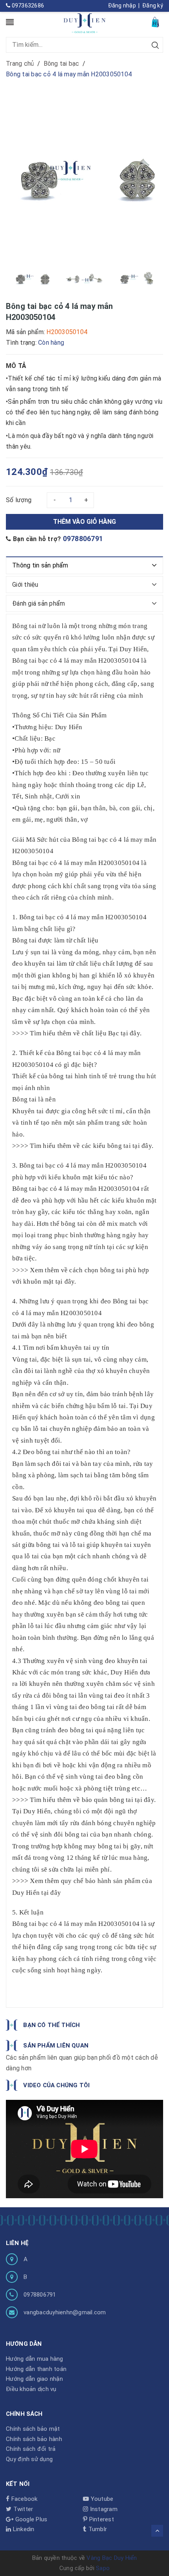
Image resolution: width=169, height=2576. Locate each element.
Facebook (23, 2499)
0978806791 (83, 539)
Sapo (103, 2568)
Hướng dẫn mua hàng (35, 2359)
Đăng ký (153, 6)
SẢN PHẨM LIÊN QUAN (56, 2046)
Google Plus (30, 2519)
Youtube (101, 2499)
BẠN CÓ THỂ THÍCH (51, 2025)
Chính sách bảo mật (33, 2429)
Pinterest (101, 2519)
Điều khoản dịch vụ (31, 2389)
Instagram (103, 2509)
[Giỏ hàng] (156, 22)
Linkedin (23, 2529)
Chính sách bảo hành (34, 2439)
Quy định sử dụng (29, 2459)
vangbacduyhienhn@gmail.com (65, 2312)
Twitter (22, 2509)
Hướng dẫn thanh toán (36, 2369)
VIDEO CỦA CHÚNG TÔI (56, 2085)
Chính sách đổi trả (31, 2449)
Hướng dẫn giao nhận (34, 2379)
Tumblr (97, 2529)
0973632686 (27, 6)
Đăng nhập (122, 6)
